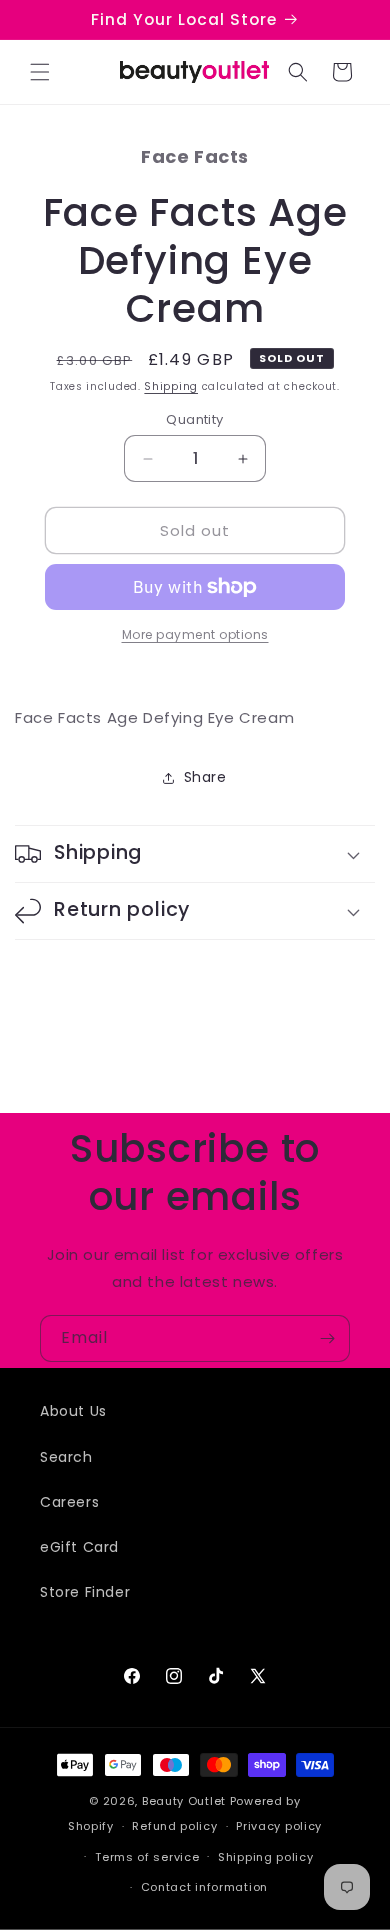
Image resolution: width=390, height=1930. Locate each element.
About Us (73, 1411)
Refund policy (174, 1826)
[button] (40, 72)
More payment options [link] (195, 634)
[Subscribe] (327, 1338)
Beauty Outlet (184, 1801)
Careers (69, 1502)
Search (66, 1457)
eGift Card (79, 1547)
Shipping (171, 386)
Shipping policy (266, 1857)
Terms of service (147, 1857)
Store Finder (85, 1592)
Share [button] (205, 777)
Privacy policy (279, 1826)
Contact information (204, 1887)
